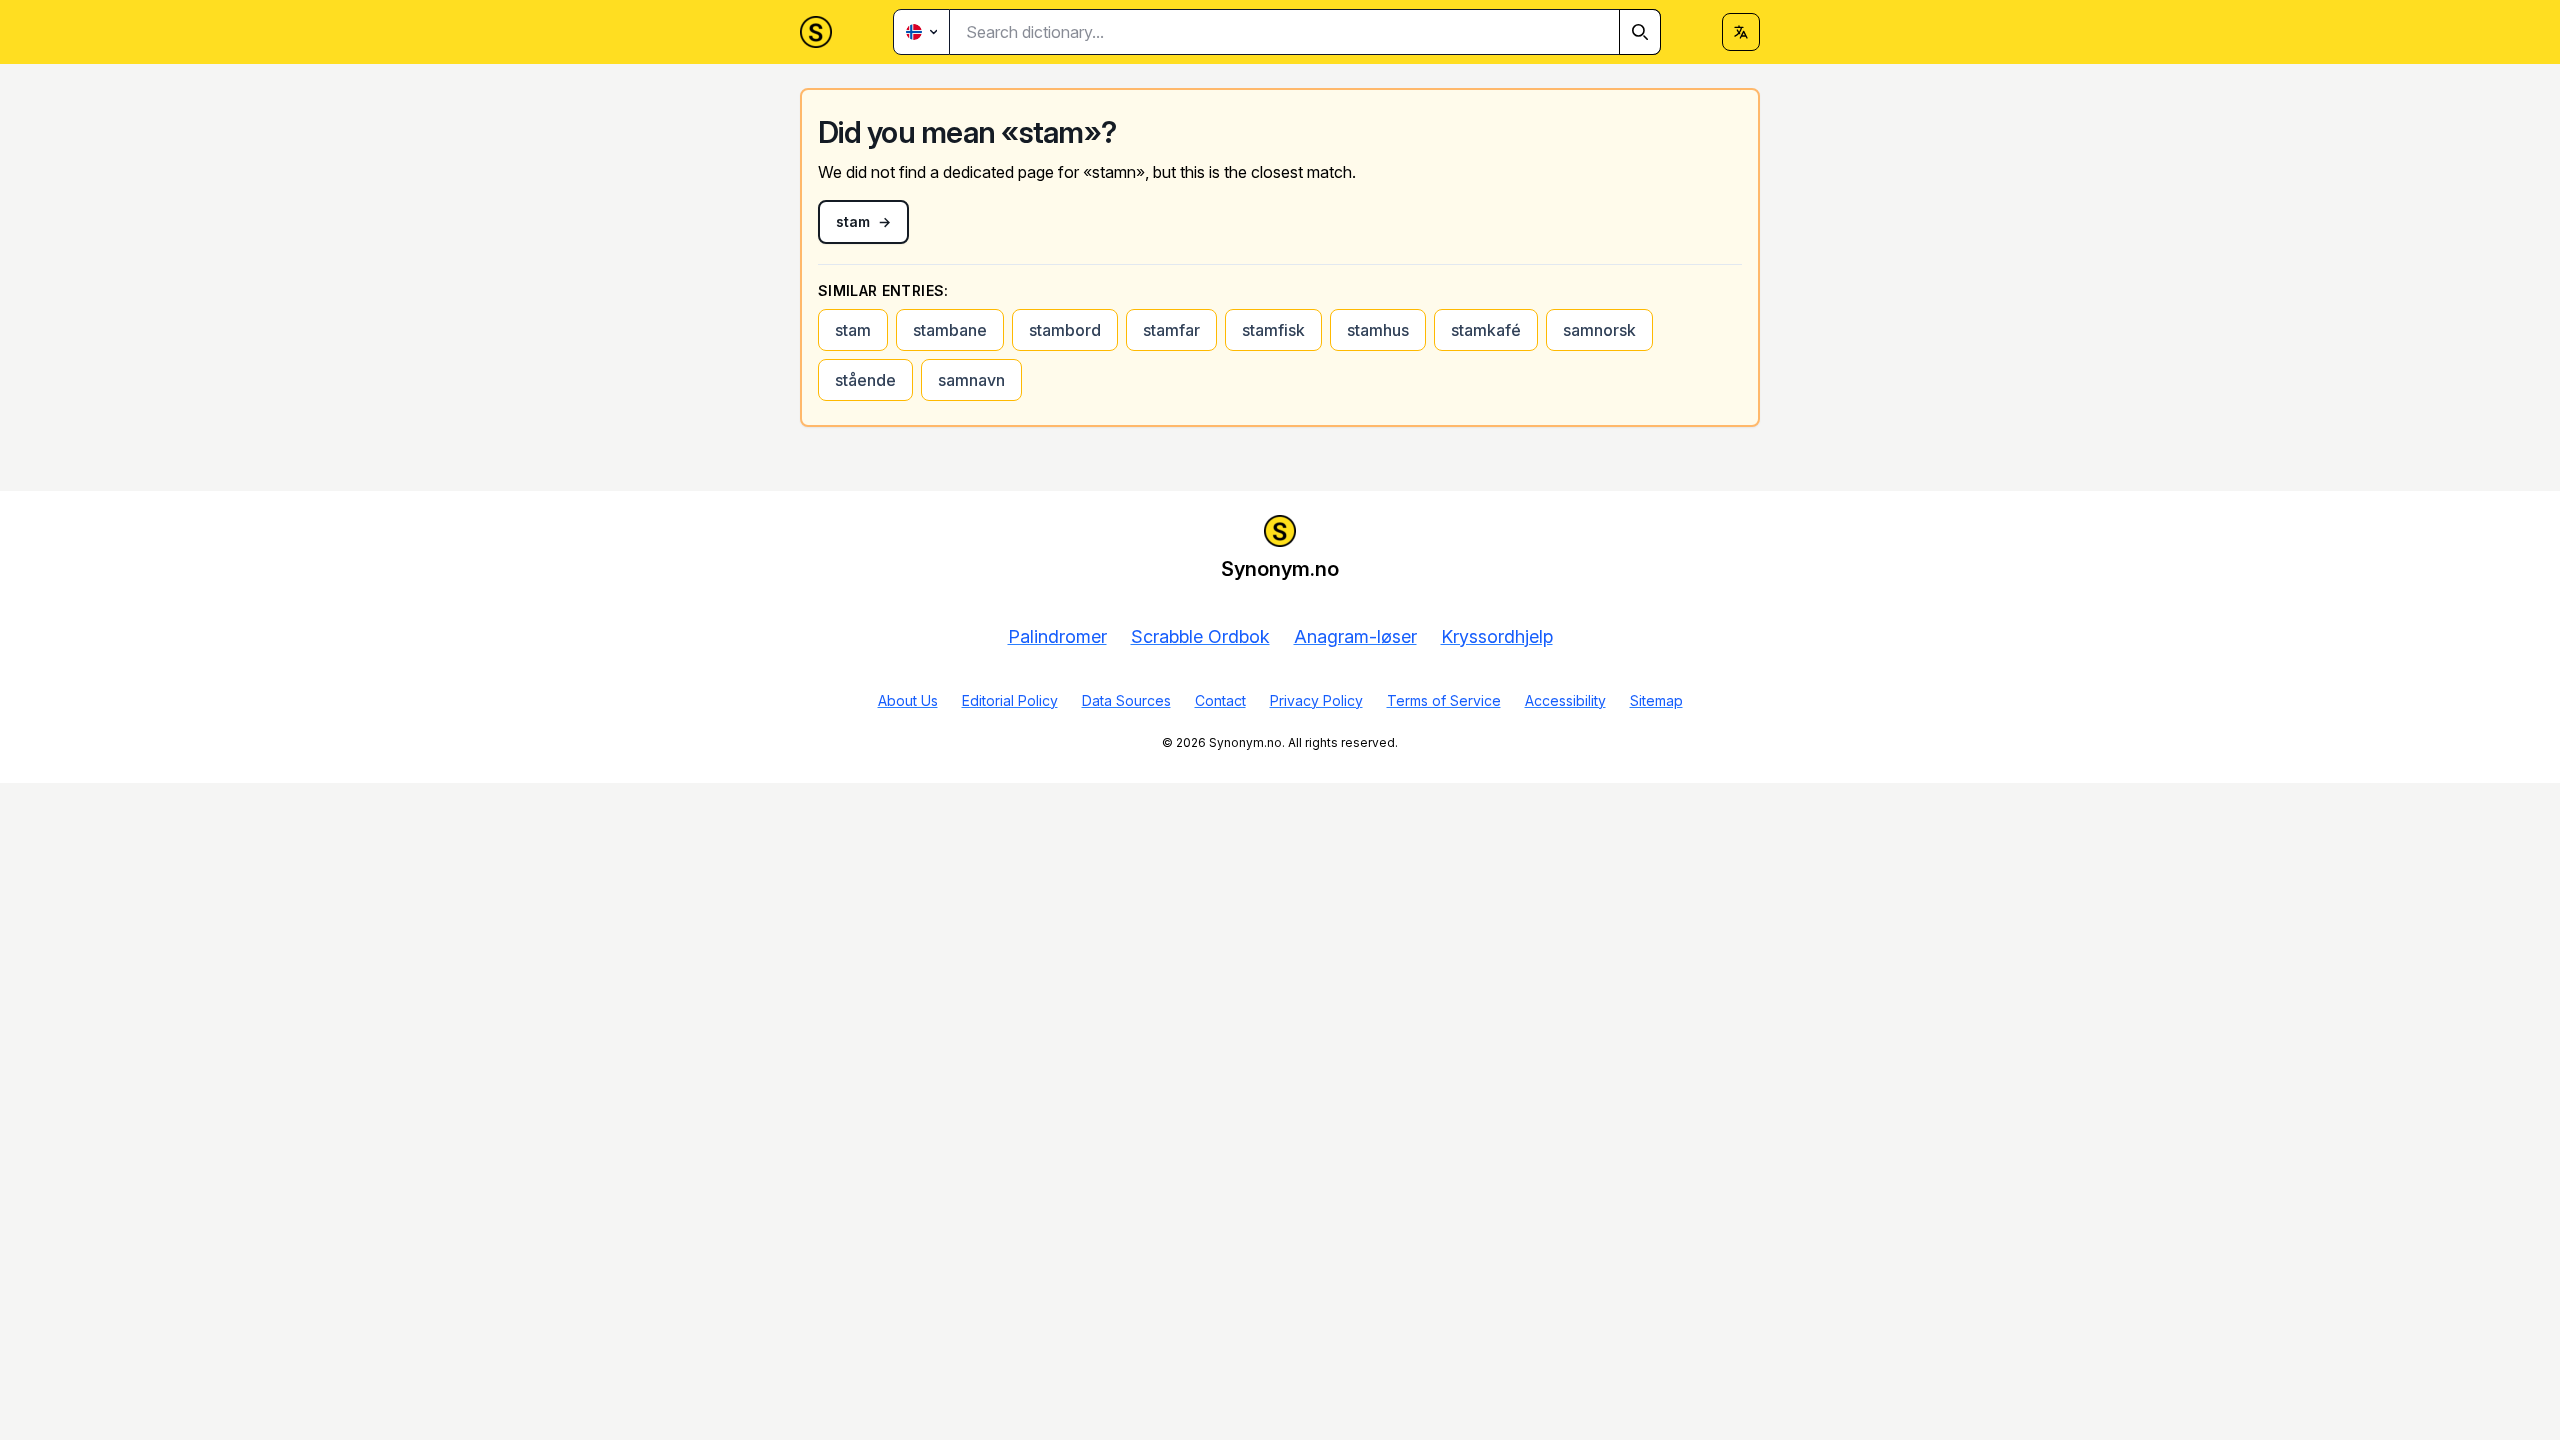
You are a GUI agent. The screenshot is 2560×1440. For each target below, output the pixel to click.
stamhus (1378, 330)
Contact (1220, 700)
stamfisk (1273, 330)
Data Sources (1126, 700)
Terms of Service (1444, 700)
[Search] (1640, 32)
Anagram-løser (1355, 636)
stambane (950, 330)
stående (865, 380)
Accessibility (1565, 700)
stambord (1065, 330)
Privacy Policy (1316, 700)
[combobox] (1305, 32)
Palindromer (1057, 636)
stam (853, 330)
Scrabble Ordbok (1200, 636)
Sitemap (1656, 700)
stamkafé (1486, 330)
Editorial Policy (1010, 700)
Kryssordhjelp (1497, 636)
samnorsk (1599, 330)
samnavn (971, 380)
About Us (908, 700)
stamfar (1171, 330)
